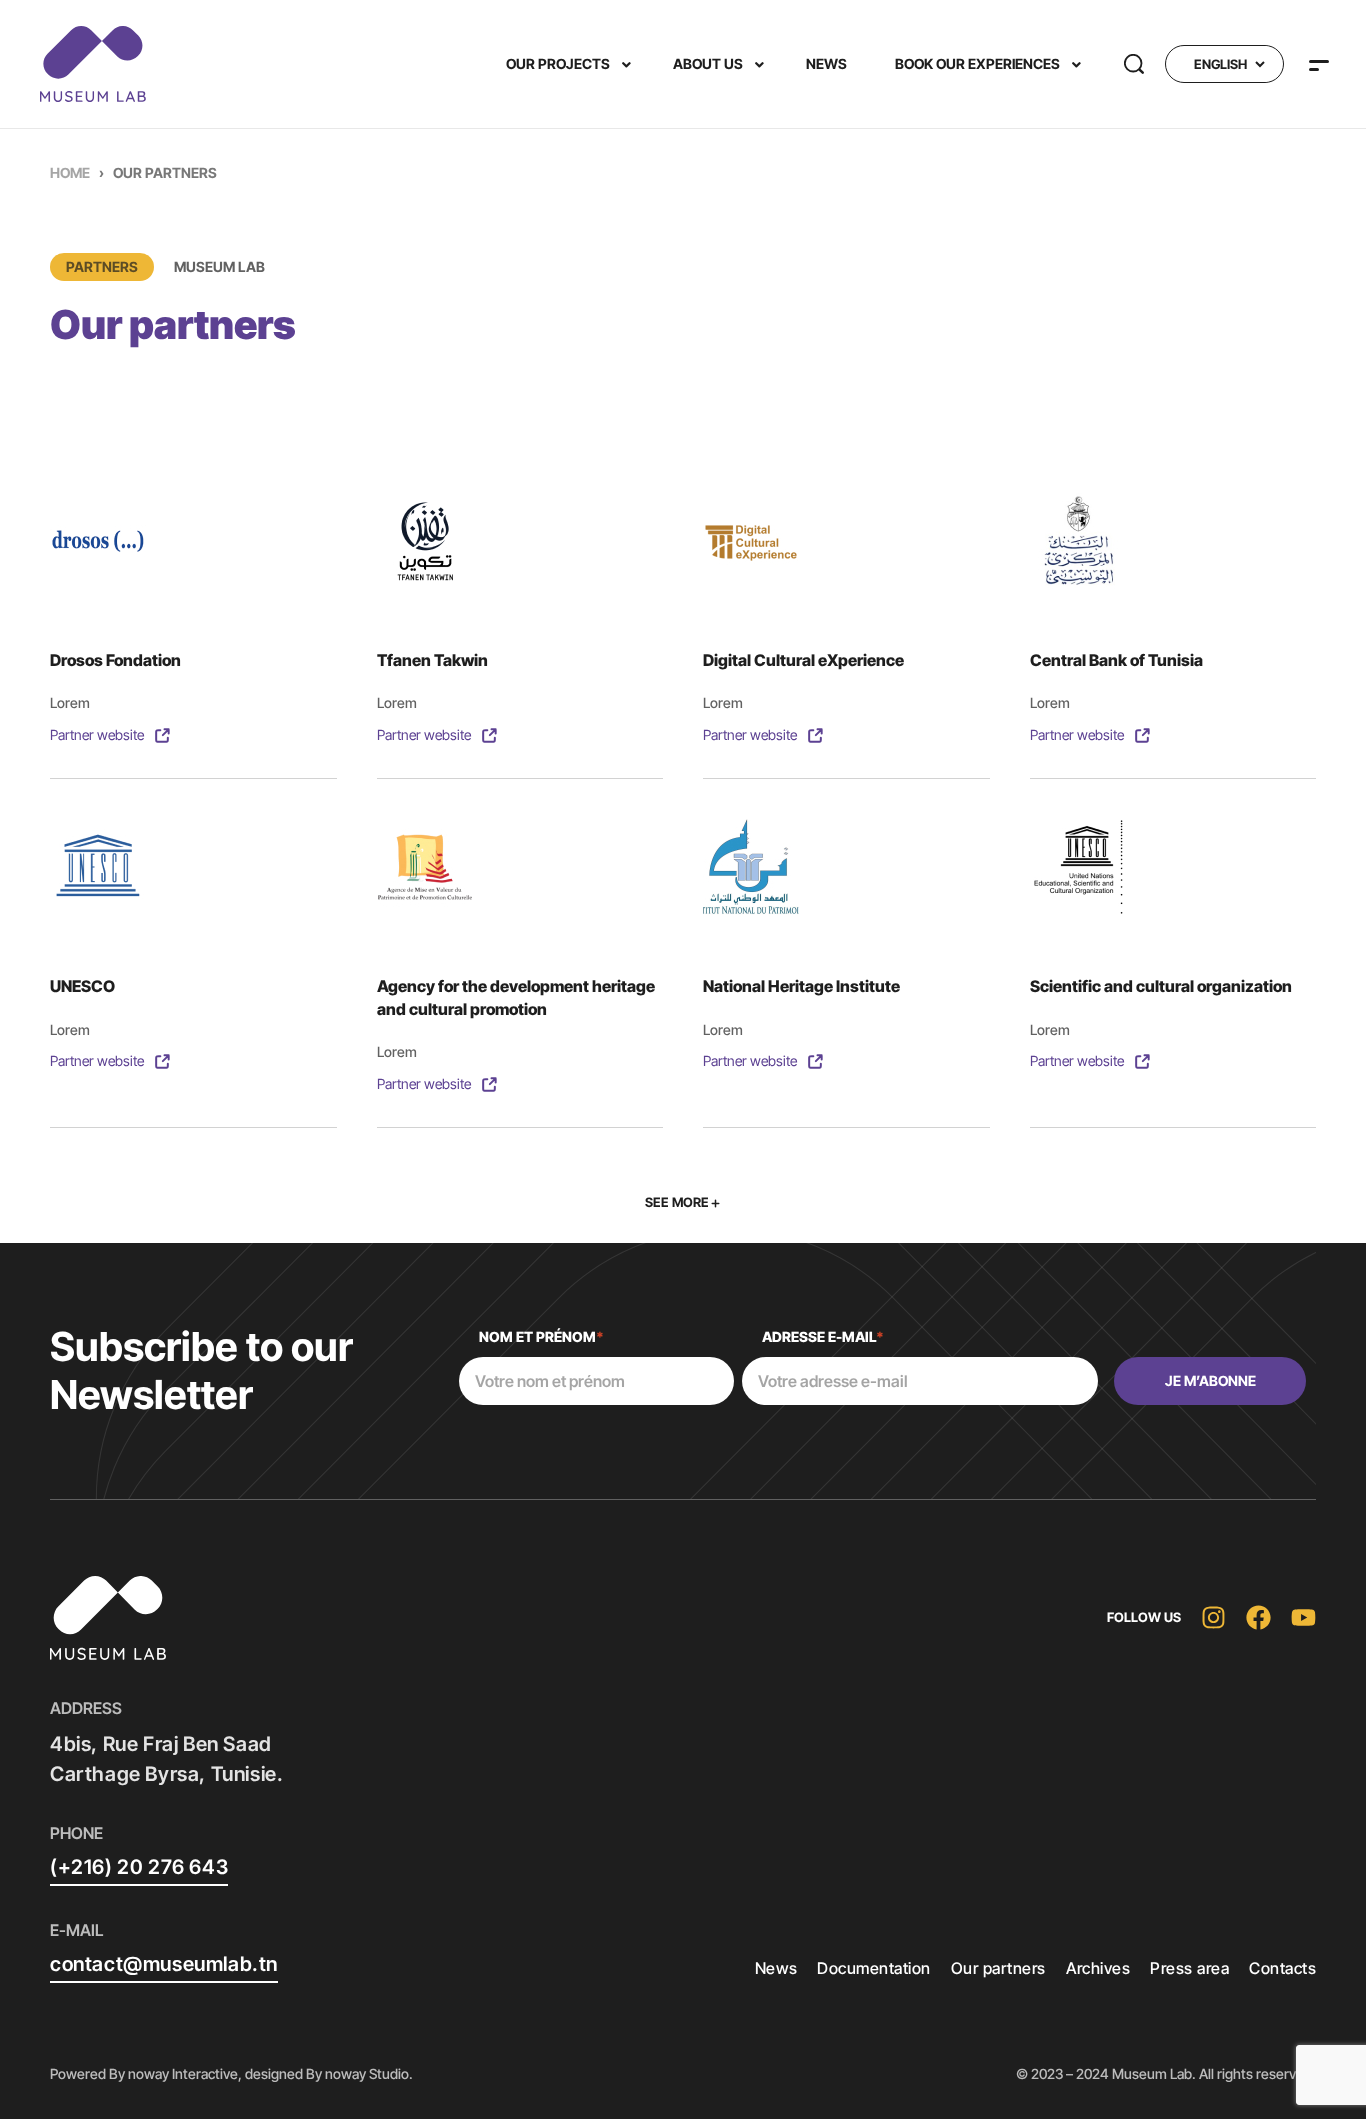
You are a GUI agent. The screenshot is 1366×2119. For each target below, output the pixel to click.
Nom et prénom (541, 1336)
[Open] (1319, 65)
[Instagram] (1213, 1617)
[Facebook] (1258, 1617)
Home (70, 172)
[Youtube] (1303, 1617)
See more (677, 1202)
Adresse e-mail (823, 1336)
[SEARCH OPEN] (1134, 64)
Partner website (97, 734)
